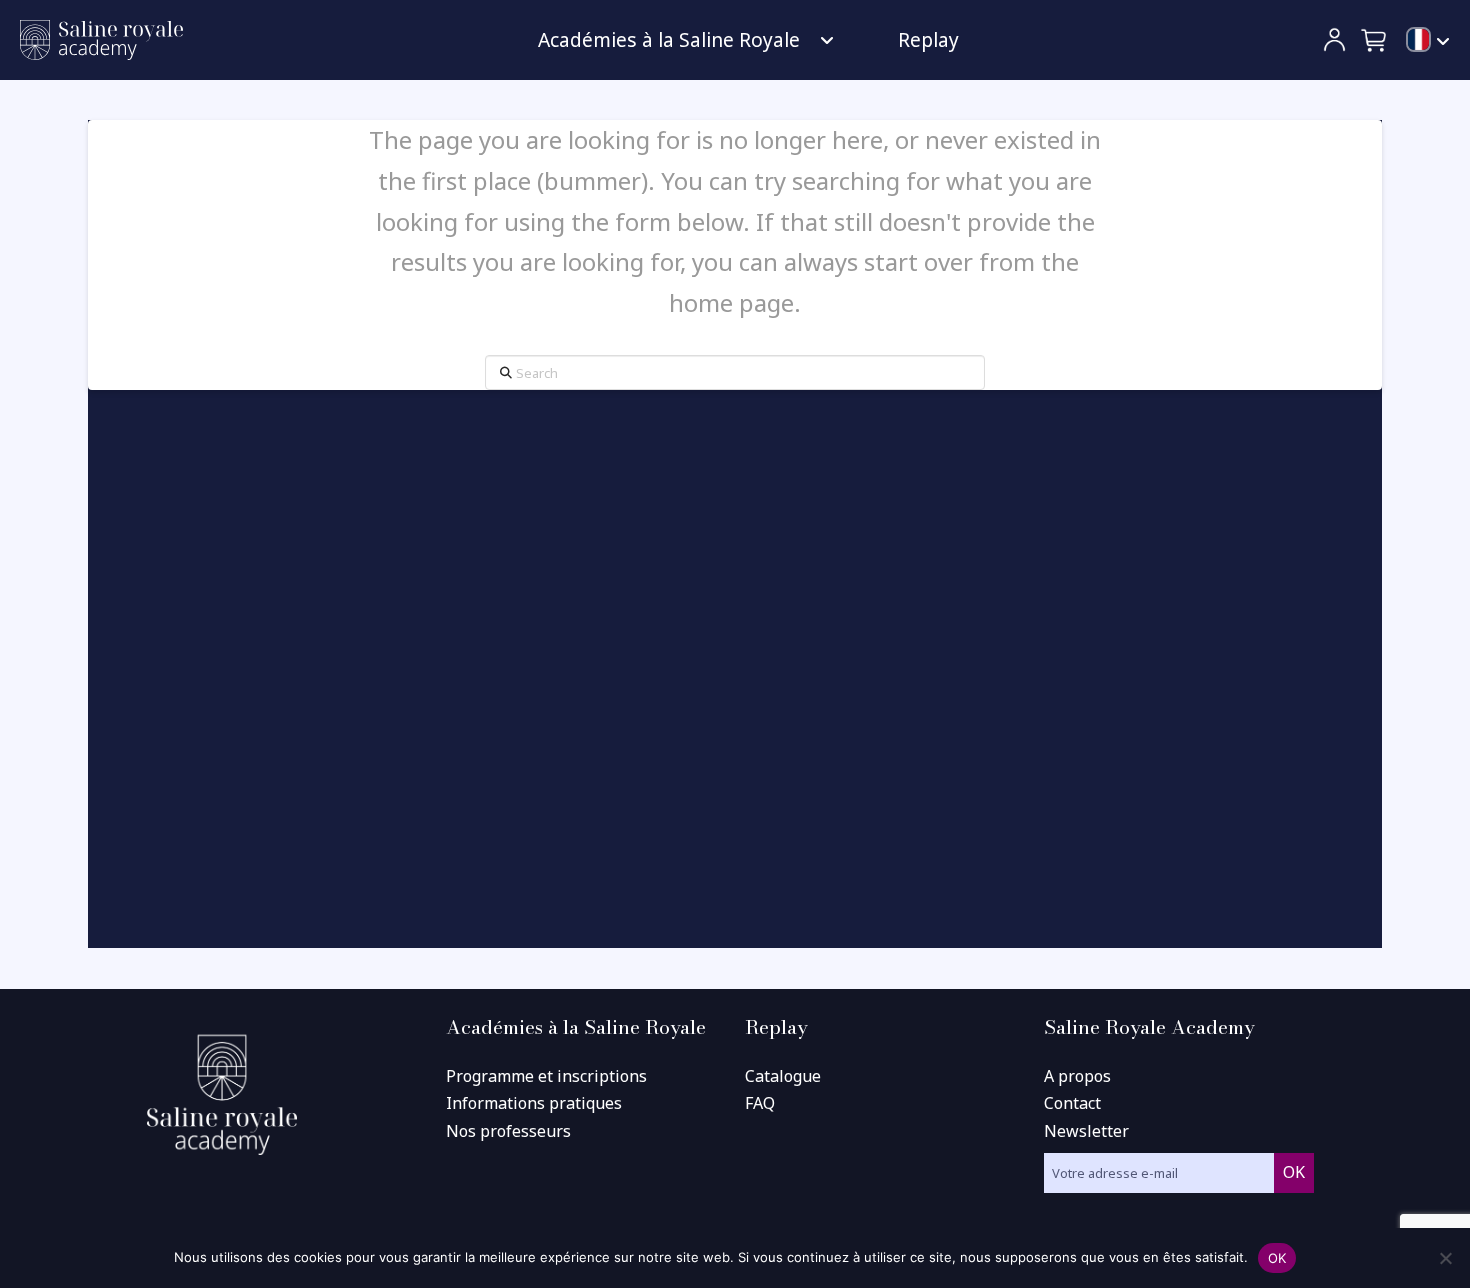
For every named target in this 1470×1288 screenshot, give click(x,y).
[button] (1375, 40)
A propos (1077, 1076)
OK (1277, 1258)
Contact (1072, 1103)
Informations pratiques (534, 1103)
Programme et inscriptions (546, 1076)
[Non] (1445, 1258)
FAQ (760, 1103)
